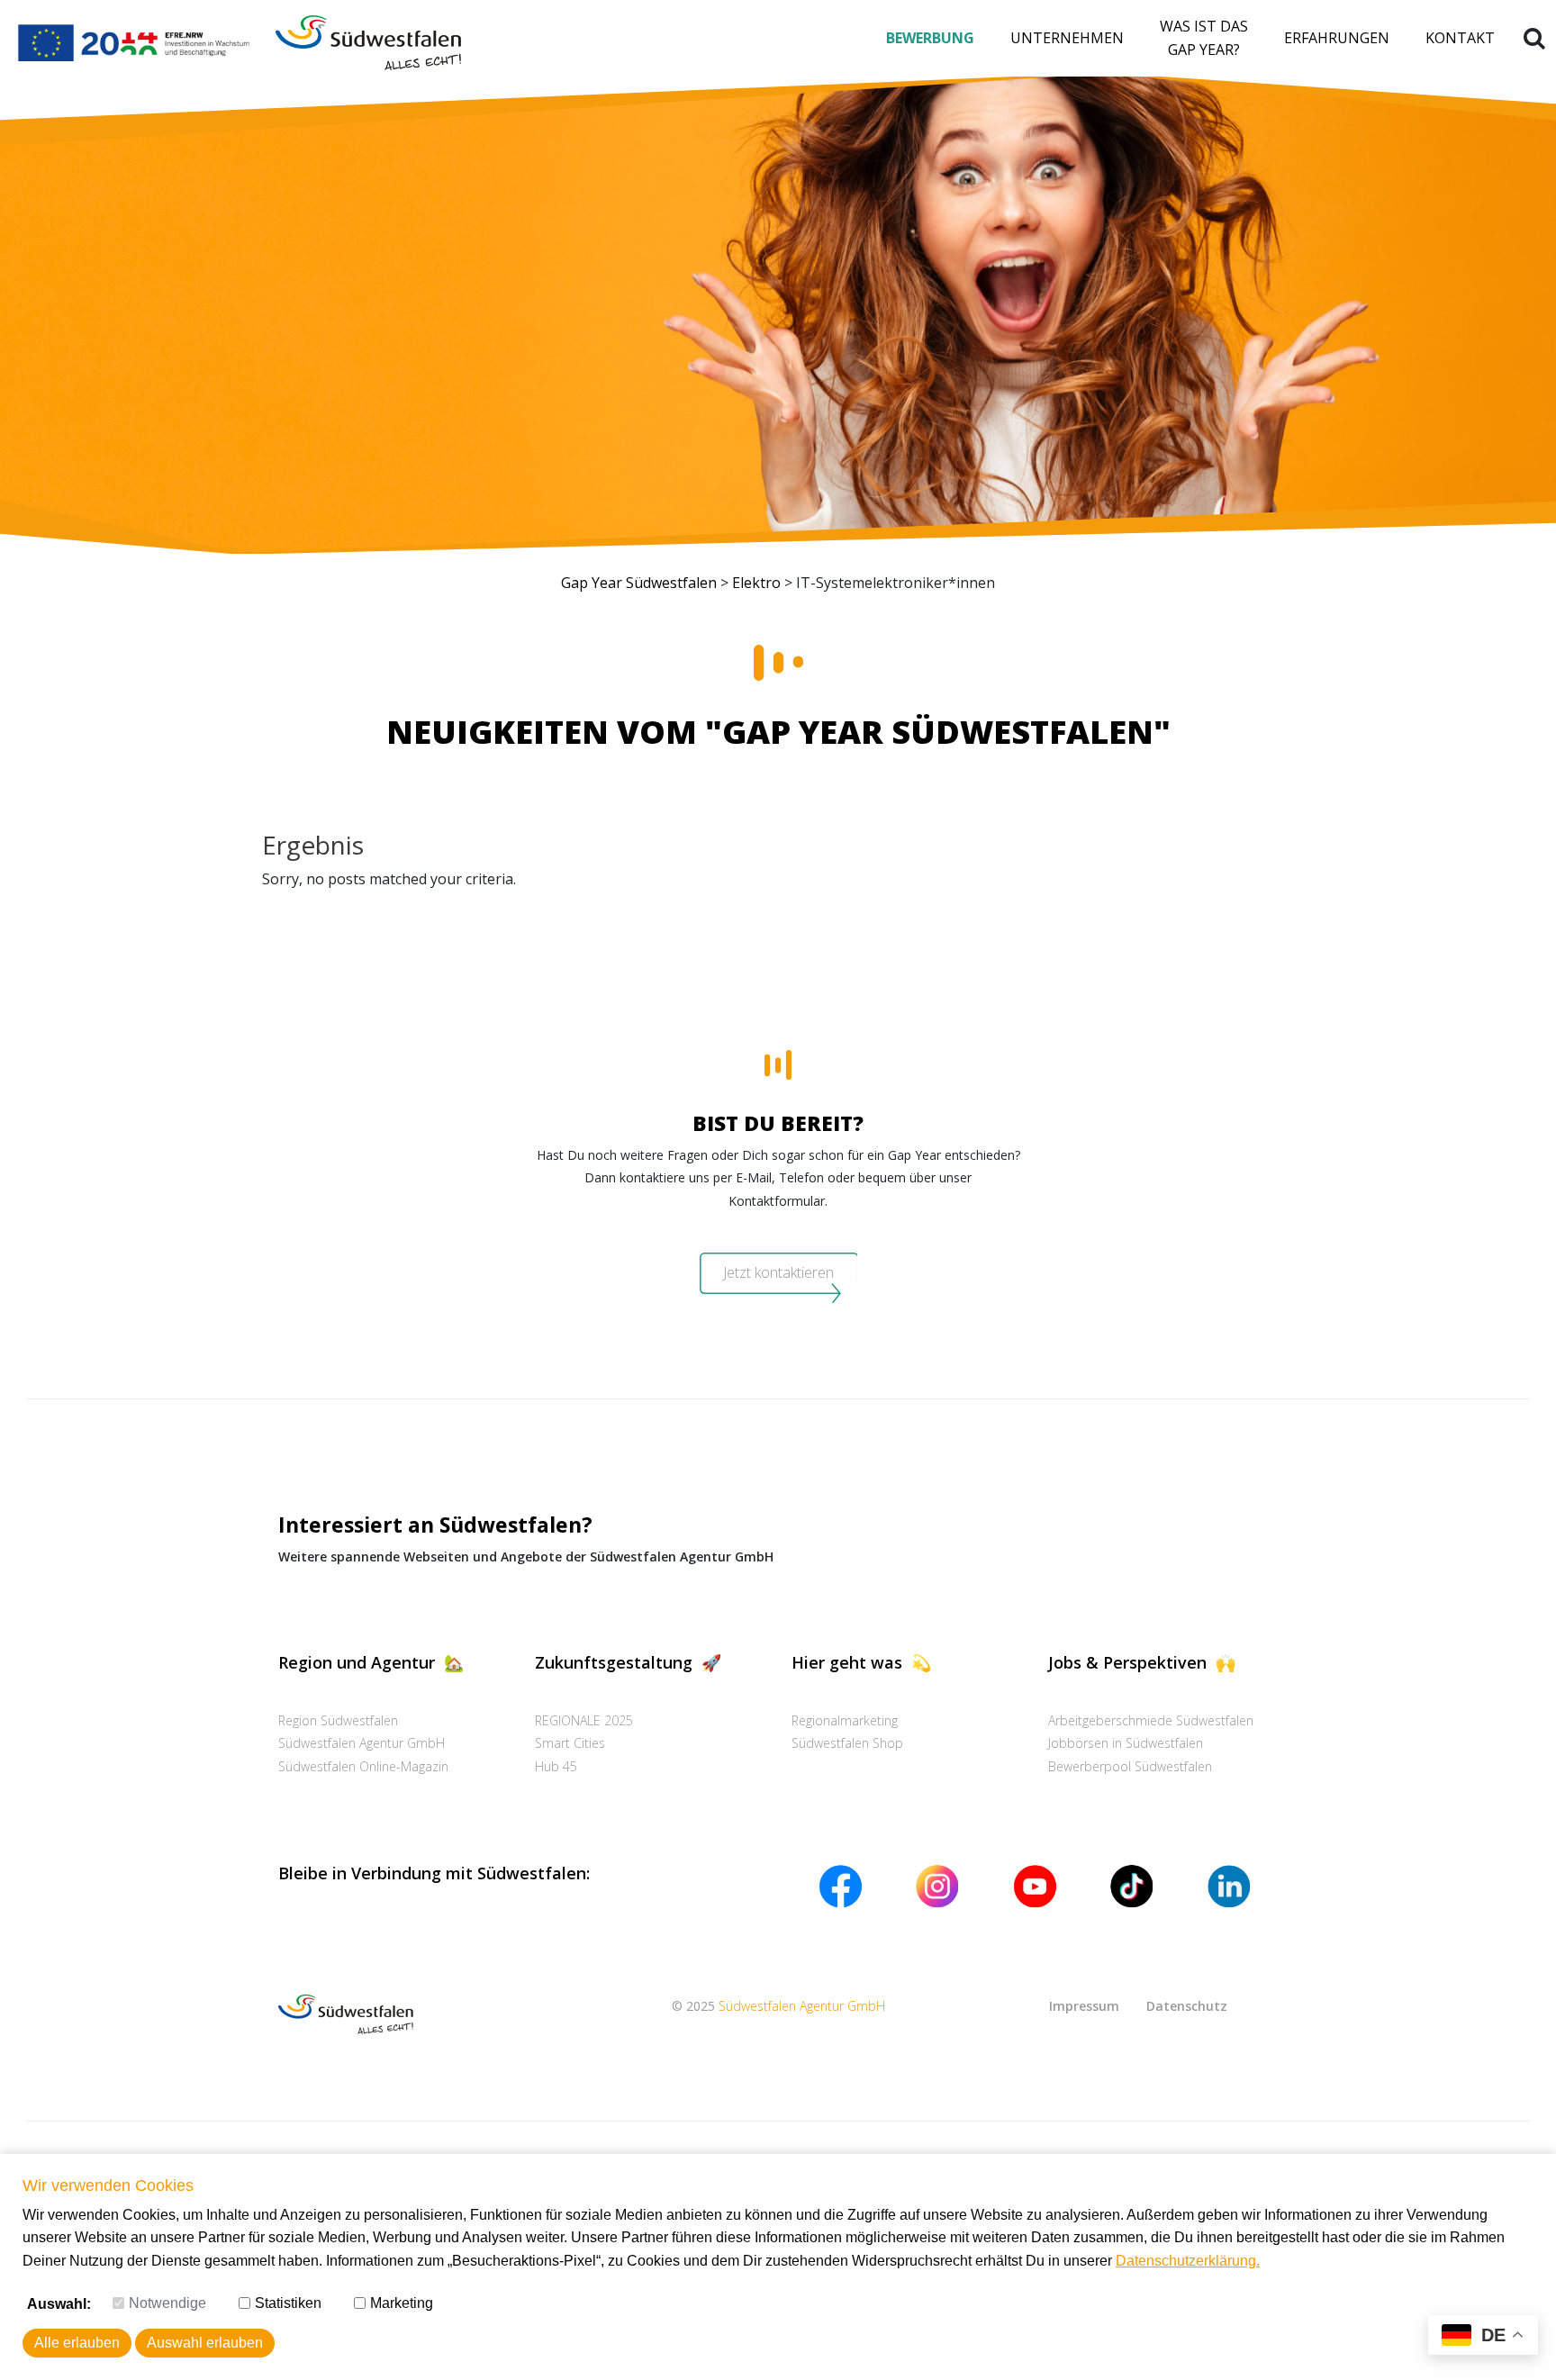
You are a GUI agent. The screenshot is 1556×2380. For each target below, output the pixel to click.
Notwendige (167, 2303)
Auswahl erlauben (205, 2343)
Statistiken (288, 2303)
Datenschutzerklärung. (1188, 2261)
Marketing (402, 2303)
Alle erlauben (77, 2343)
